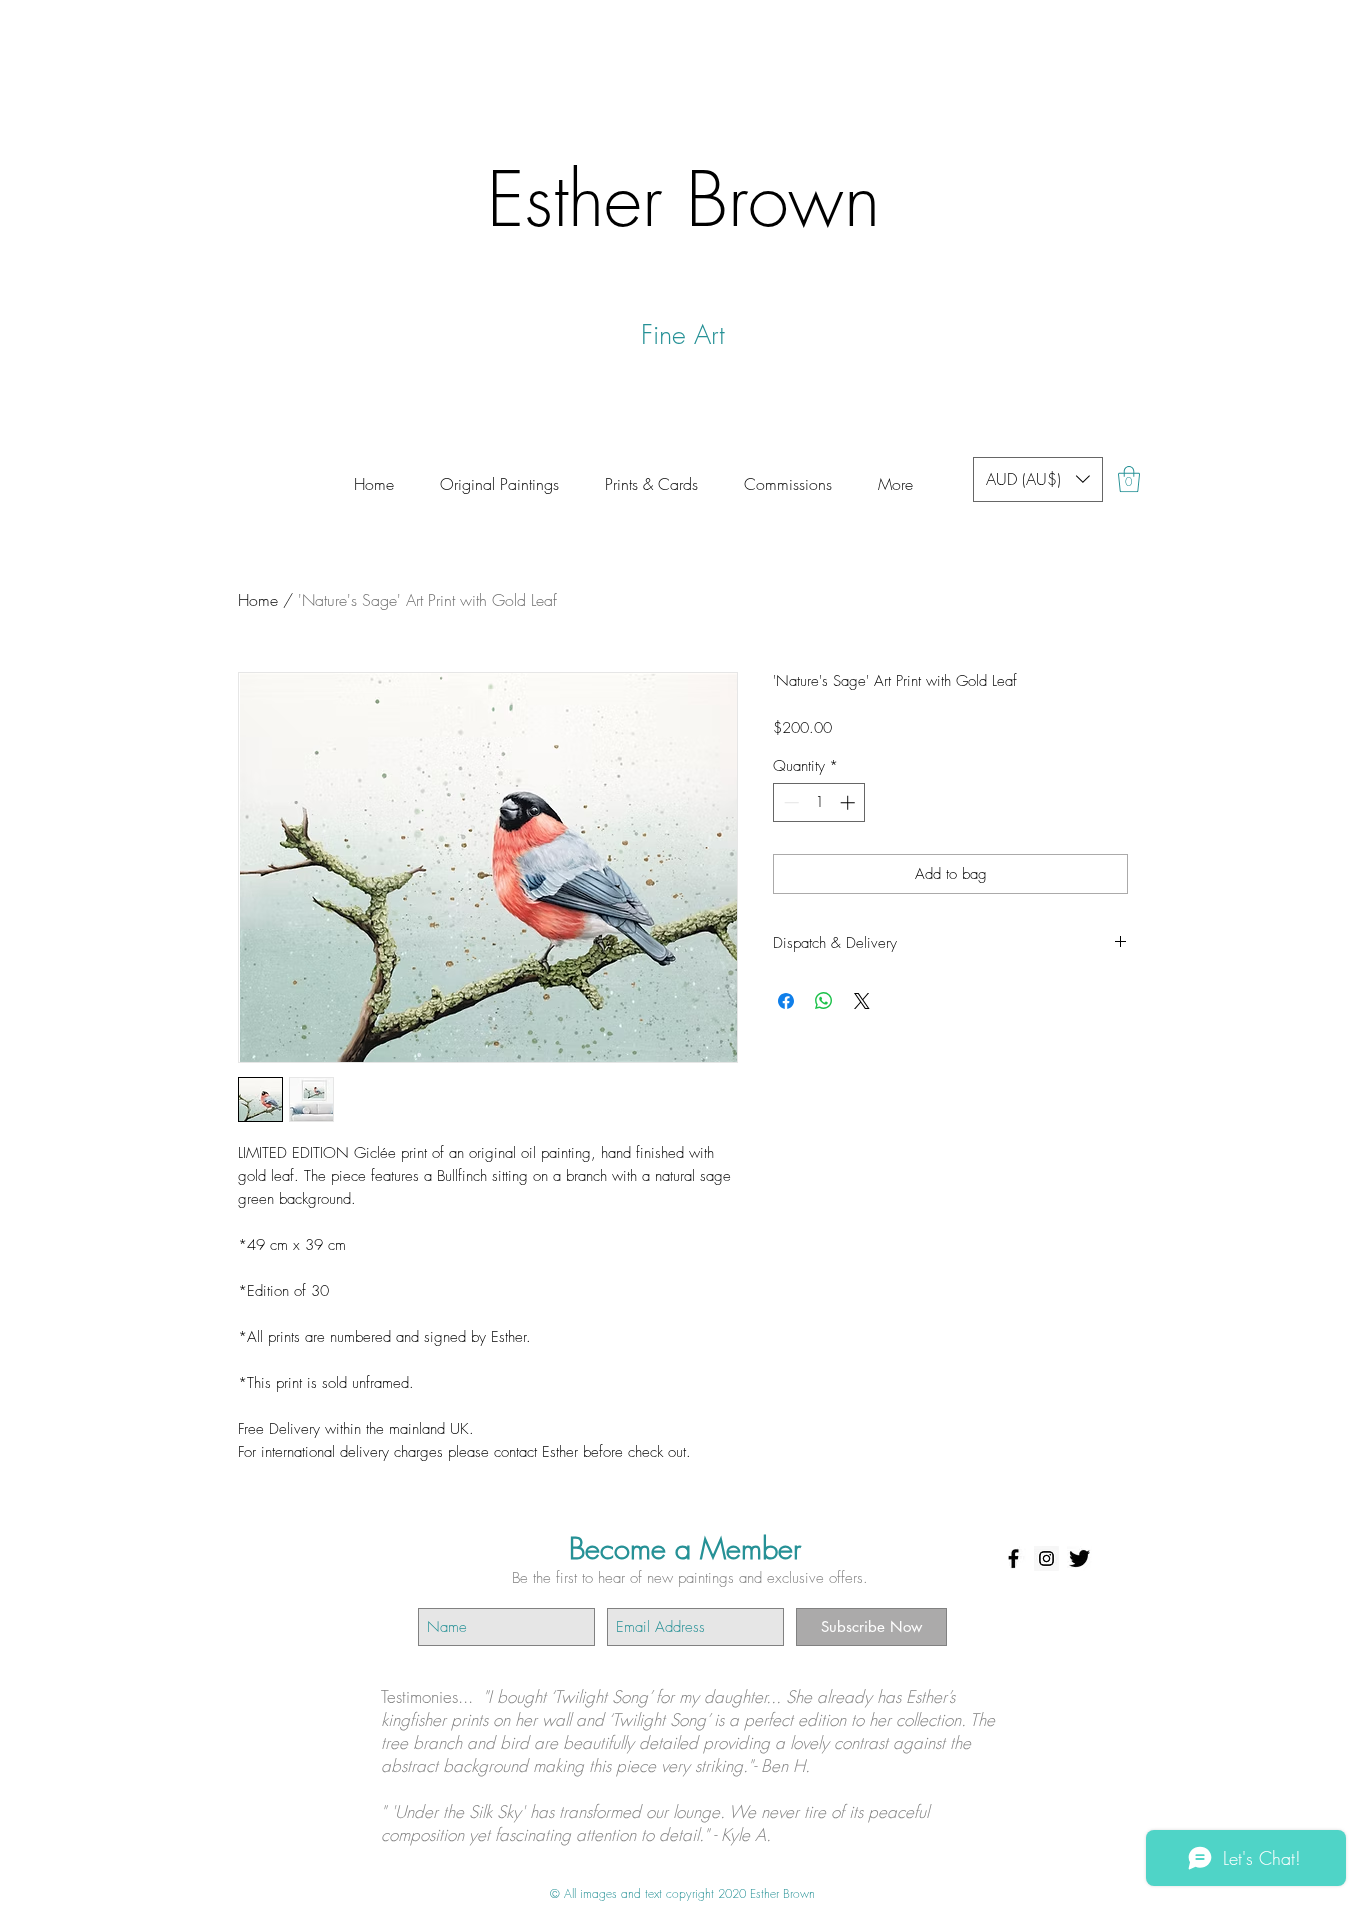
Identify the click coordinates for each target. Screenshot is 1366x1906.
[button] (788, 475)
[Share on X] (862, 1001)
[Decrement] (789, 802)
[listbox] (1038, 479)
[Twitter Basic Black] (1079, 1558)
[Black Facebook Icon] (1013, 1558)
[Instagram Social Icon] (1046, 1558)
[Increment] (849, 802)
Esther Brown (683, 199)
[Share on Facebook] (786, 1001)
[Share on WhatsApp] (824, 1001)
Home (258, 600)
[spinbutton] (819, 802)
